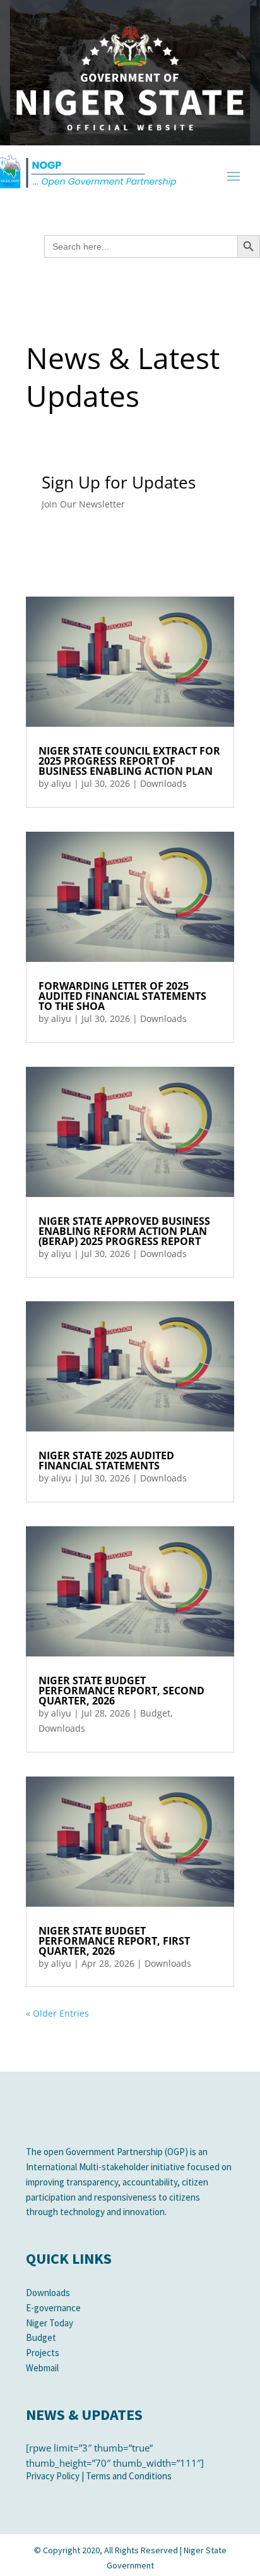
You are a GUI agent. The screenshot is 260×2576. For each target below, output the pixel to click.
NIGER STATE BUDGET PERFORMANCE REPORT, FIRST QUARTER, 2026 (114, 1941)
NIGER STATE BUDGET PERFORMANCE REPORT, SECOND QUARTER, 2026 (121, 1691)
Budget (155, 1713)
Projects (43, 2353)
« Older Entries (57, 2013)
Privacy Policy (53, 2476)
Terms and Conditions (129, 2476)
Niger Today (50, 2323)
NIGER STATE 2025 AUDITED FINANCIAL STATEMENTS (106, 1461)
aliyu (61, 783)
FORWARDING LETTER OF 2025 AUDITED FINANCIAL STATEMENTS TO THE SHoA (122, 996)
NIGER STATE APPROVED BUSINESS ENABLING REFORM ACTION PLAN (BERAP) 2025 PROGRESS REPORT (124, 1231)
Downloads (163, 783)
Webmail (42, 2368)
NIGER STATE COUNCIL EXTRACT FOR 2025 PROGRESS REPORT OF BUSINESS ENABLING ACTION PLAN (129, 761)
